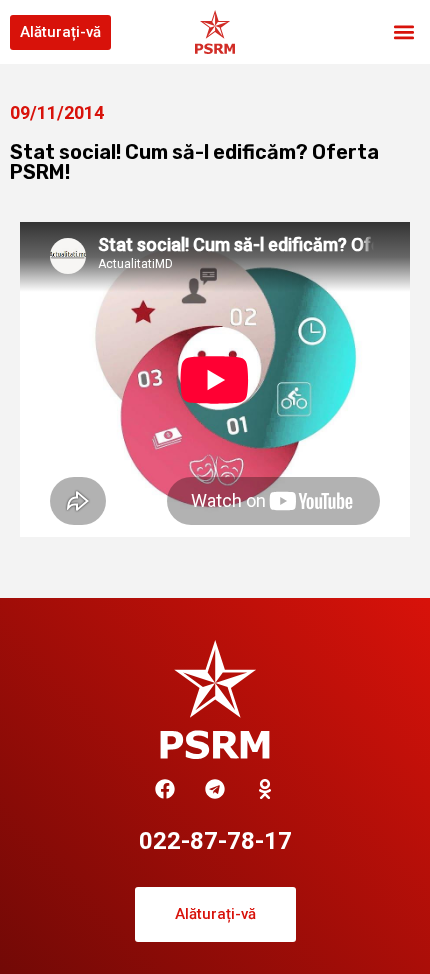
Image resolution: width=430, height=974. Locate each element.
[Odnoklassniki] (265, 789)
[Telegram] (215, 789)
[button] (403, 32)
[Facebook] (165, 789)
